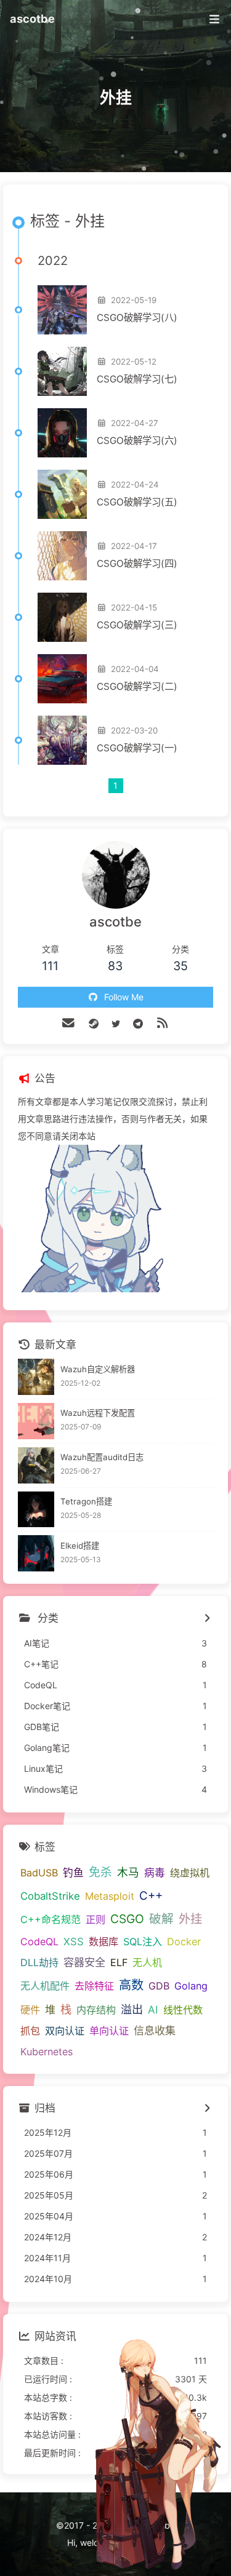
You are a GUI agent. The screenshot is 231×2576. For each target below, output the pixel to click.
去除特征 (94, 1986)
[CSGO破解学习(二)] (62, 679)
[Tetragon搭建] (36, 1510)
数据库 (103, 1942)
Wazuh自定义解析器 (98, 1369)
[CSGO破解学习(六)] (62, 433)
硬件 (30, 2010)
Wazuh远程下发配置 (98, 1413)
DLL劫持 (39, 1962)
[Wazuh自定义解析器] (36, 1377)
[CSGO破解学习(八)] (62, 310)
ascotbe (32, 18)
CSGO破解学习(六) (137, 441)
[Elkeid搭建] (36, 1553)
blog (152, 2542)
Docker (184, 1942)
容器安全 (84, 1962)
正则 (95, 1919)
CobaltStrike (50, 1896)
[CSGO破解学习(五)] (62, 494)
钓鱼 (73, 1873)
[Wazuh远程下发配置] (36, 1421)
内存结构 (96, 2010)
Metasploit (110, 1896)
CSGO (127, 1919)
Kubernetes (47, 2052)
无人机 (147, 1962)
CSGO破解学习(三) (137, 625)
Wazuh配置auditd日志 (102, 1457)
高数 (131, 1985)
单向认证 (109, 2031)
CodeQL (39, 1942)
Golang (191, 1986)
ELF (119, 1962)
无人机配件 (45, 1986)
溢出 (132, 2009)
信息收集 (155, 2030)
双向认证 (65, 2031)
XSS (74, 1942)
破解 (161, 1919)
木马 (128, 1872)
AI (153, 2009)
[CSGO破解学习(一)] (62, 740)
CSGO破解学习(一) (137, 748)
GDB (159, 1986)
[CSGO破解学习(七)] (62, 371)
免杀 (100, 1872)
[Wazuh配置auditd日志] (36, 1465)
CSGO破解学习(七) (137, 379)
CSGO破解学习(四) (137, 563)
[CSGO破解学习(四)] (62, 556)
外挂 (190, 1919)
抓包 (30, 2031)
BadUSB (39, 1873)
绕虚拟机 (190, 1873)
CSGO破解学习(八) (137, 318)
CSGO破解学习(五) (137, 502)
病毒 (155, 1873)
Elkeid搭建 (80, 1546)
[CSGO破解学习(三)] (62, 617)
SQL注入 (143, 1942)
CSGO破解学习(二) (137, 686)
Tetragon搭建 (86, 1501)
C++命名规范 (51, 1919)
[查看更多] (207, 1619)
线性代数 (183, 2010)
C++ (151, 1896)
